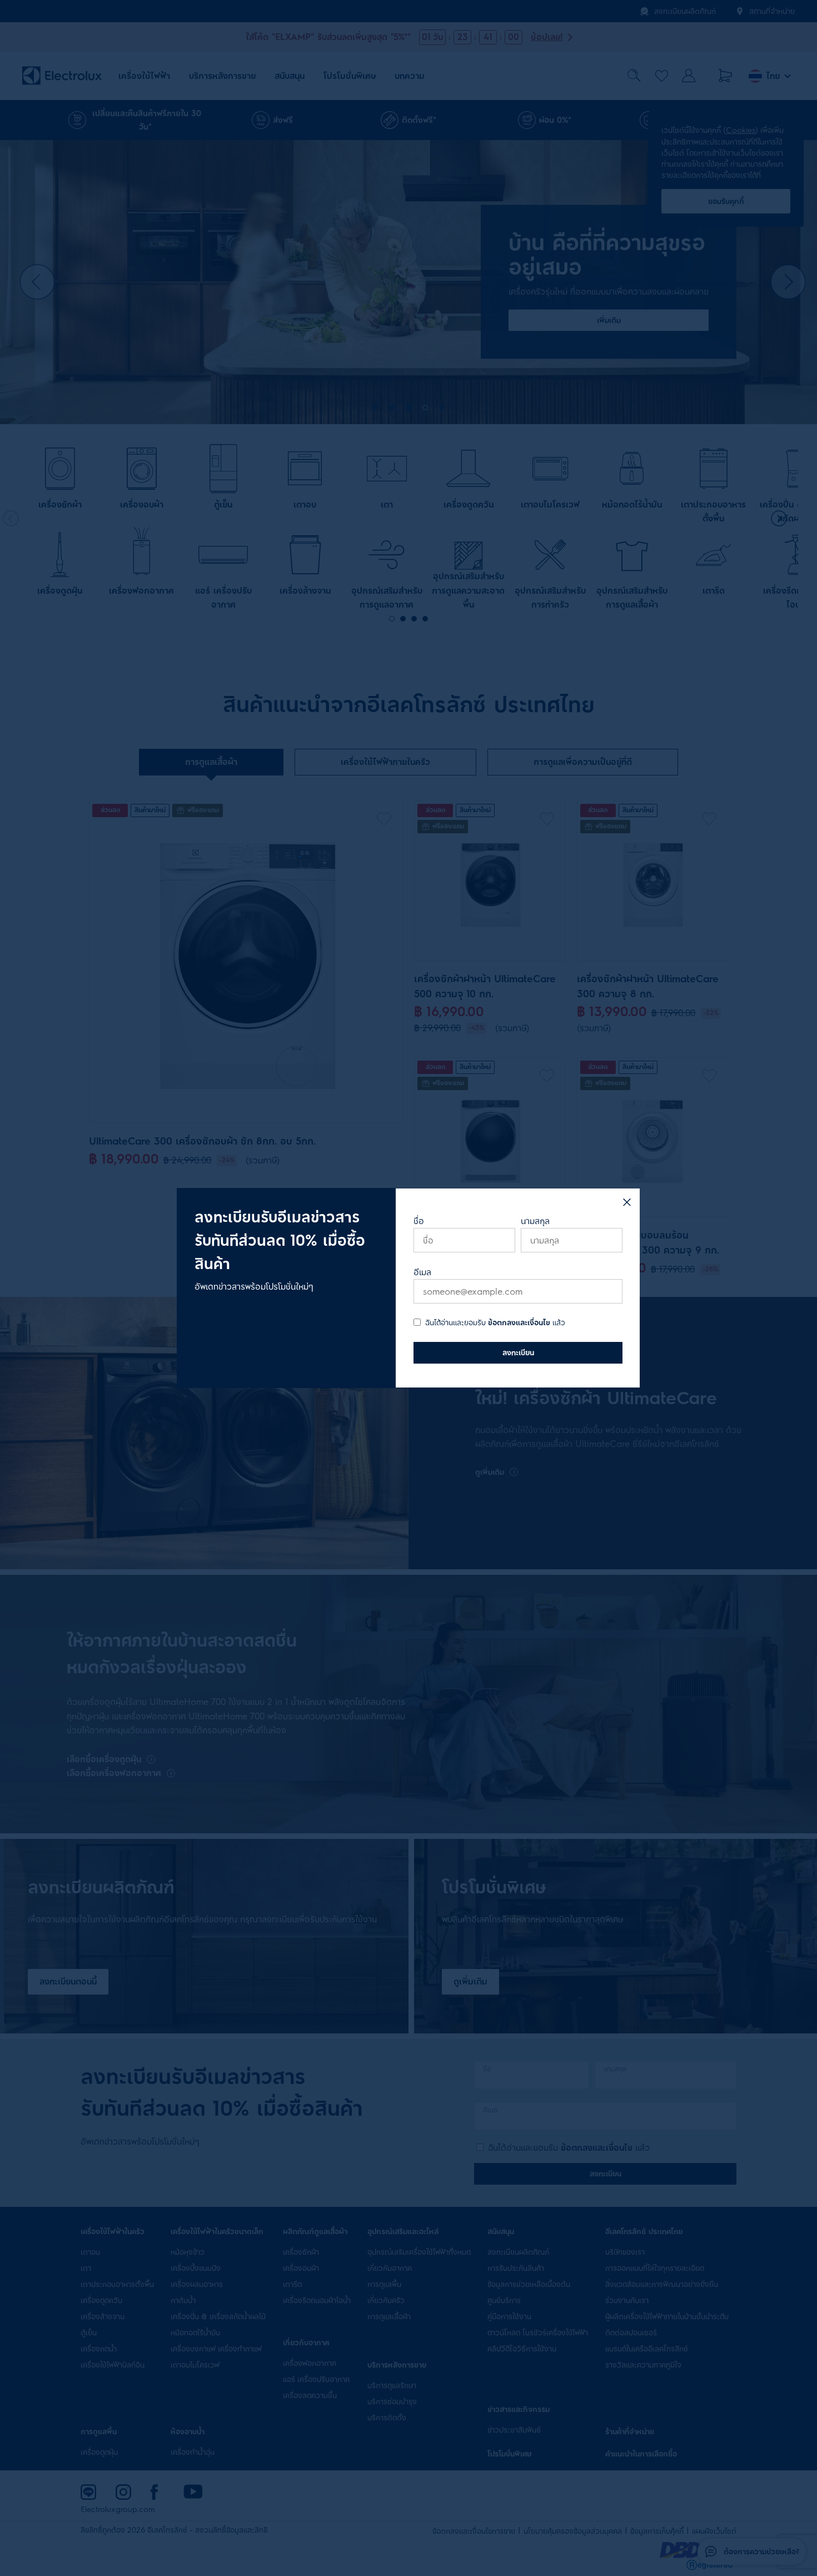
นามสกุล (535, 1221)
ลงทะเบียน (518, 1352)
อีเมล (422, 1272)
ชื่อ (419, 1221)
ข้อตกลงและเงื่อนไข (519, 1323)
